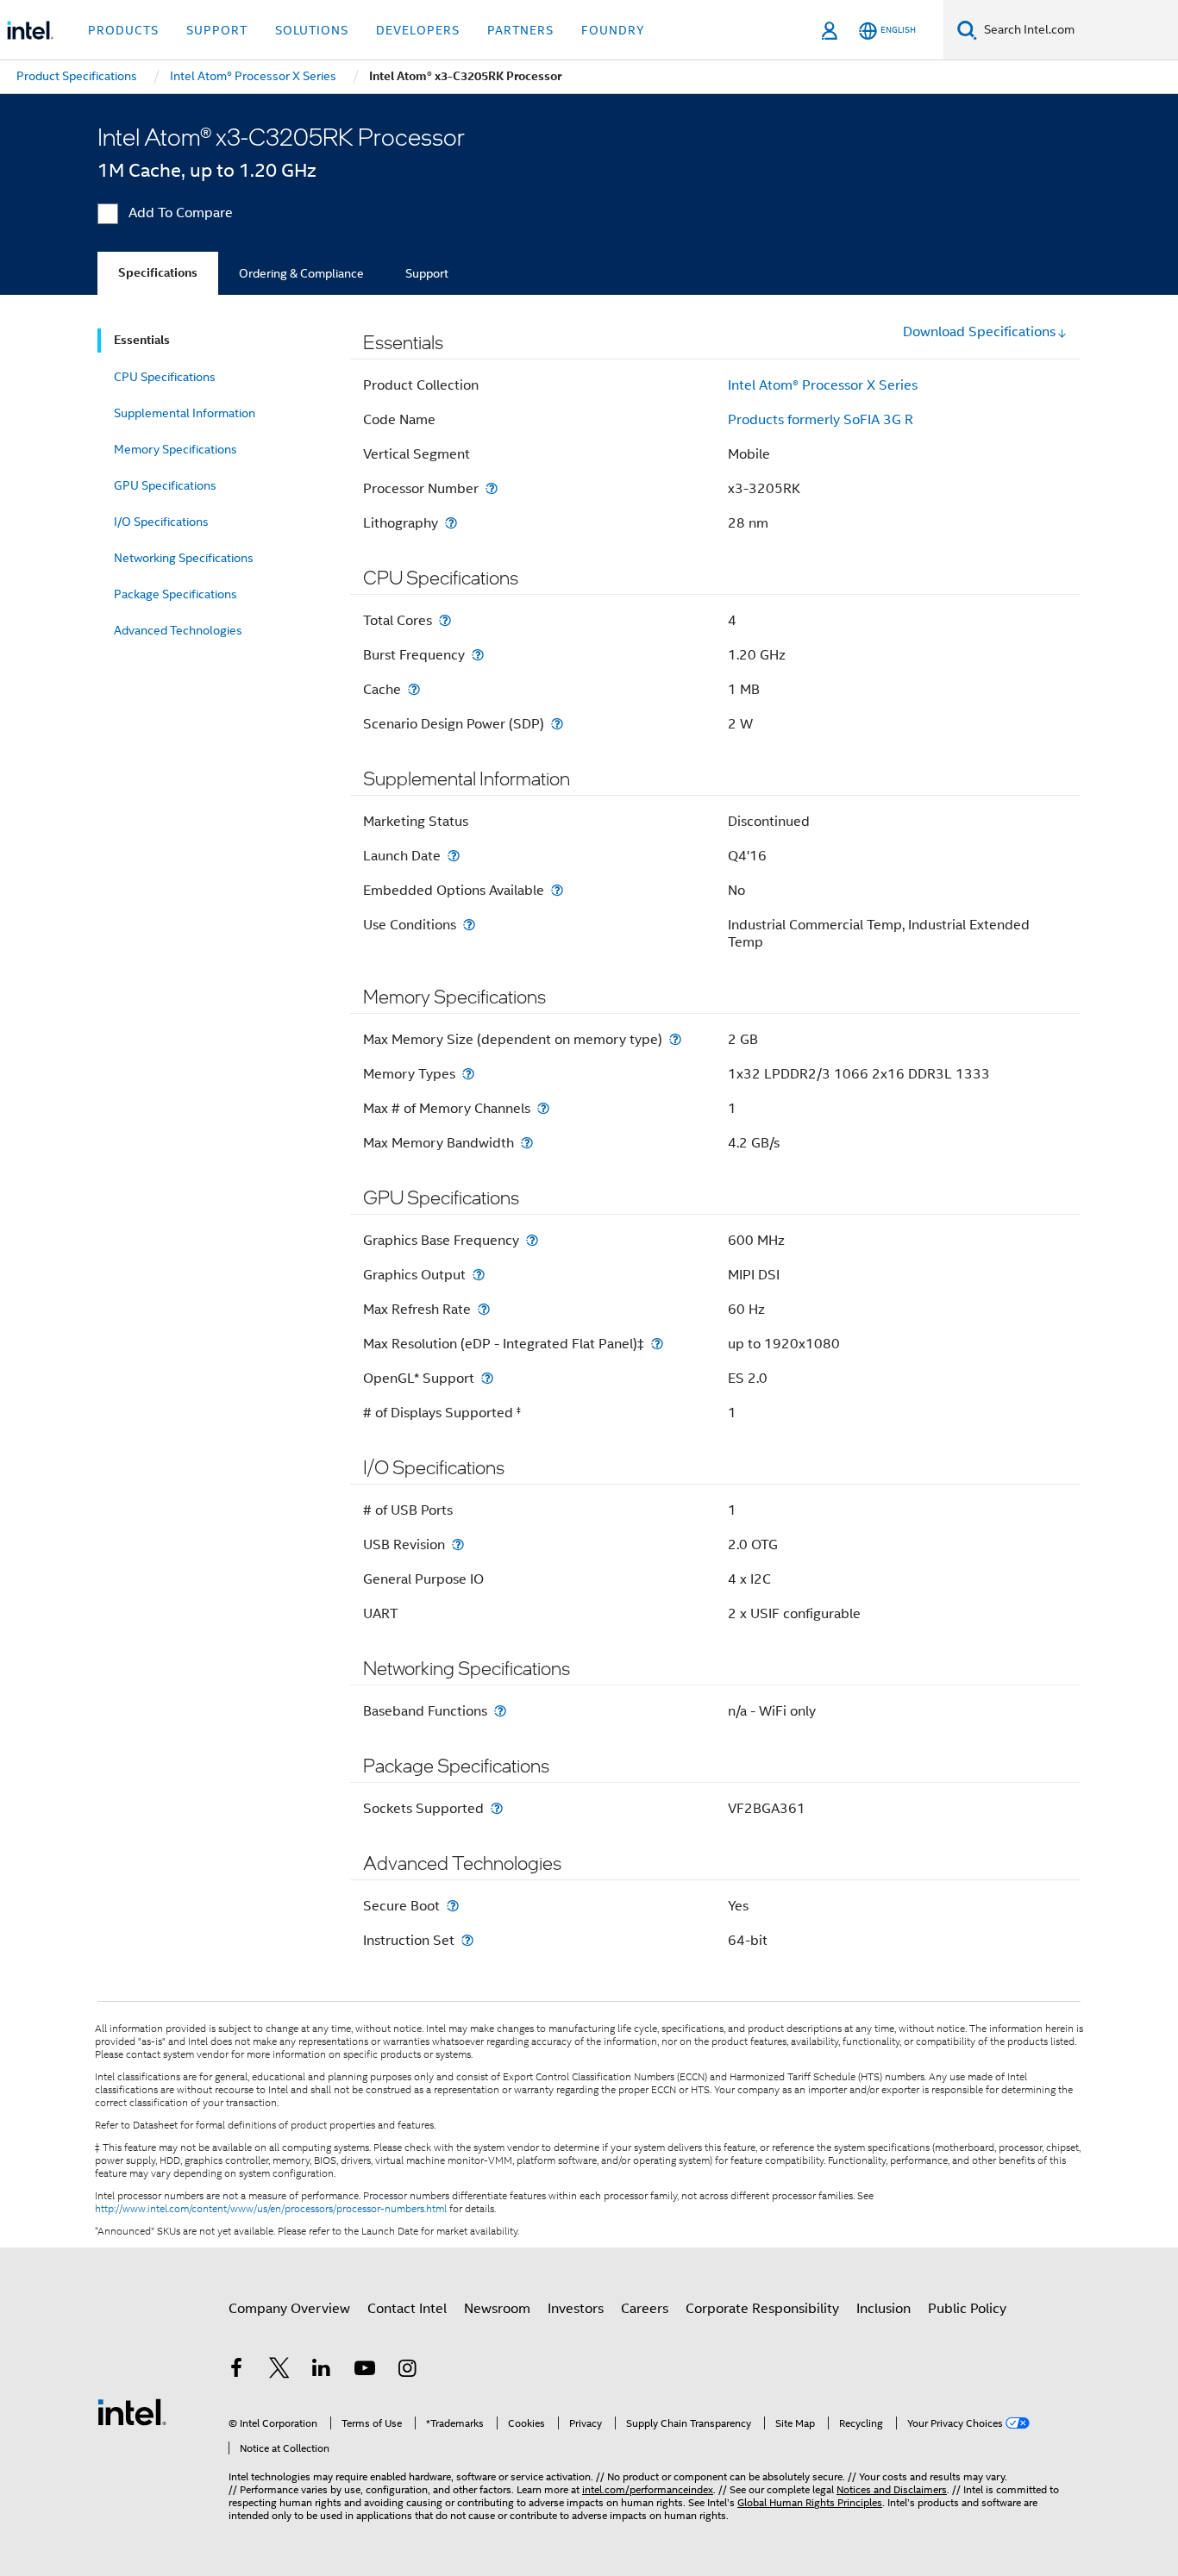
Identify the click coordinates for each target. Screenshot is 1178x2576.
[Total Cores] (445, 620)
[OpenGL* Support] (487, 1378)
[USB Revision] (458, 1544)
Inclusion (883, 2309)
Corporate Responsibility (762, 2309)
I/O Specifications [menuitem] (161, 522)
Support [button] (217, 30)
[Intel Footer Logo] (132, 2411)
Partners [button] (520, 30)
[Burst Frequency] (478, 655)
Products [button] (123, 30)
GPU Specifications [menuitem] (165, 485)
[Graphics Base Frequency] (532, 1240)
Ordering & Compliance (301, 273)
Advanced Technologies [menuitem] (178, 630)
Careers (645, 2309)
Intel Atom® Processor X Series (823, 385)
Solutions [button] (312, 30)
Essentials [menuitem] (142, 340)
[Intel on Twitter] (279, 2371)
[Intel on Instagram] (407, 2371)
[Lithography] (451, 523)
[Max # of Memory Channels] (543, 1108)
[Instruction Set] (467, 1940)
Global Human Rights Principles (810, 2502)
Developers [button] (418, 30)
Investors (576, 2309)
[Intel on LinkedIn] (322, 2371)
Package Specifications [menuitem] (175, 594)
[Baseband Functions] (500, 1711)
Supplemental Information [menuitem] (185, 413)
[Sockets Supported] (497, 1808)
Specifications (158, 273)
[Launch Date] (454, 856)
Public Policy (967, 2309)
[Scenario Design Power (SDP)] (557, 724)
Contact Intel (407, 2309)
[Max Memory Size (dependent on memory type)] (675, 1039)
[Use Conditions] (469, 925)
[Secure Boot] (453, 1906)
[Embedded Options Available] (557, 890)
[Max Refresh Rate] (484, 1309)
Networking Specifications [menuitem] (184, 558)
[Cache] (414, 689)
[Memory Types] (468, 1074)
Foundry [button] (613, 30)
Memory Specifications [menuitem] (175, 449)
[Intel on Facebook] (236, 2371)
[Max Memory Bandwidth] (527, 1143)
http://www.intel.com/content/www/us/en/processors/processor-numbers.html (271, 2209)
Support (427, 273)
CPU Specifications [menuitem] (165, 377)
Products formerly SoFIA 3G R (821, 420)
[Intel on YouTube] (365, 2371)
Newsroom (497, 2309)
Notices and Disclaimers (892, 2489)
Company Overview (289, 2309)
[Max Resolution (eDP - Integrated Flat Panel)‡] (657, 1344)
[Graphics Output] (479, 1275)
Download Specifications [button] (979, 332)
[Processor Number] (492, 488)
